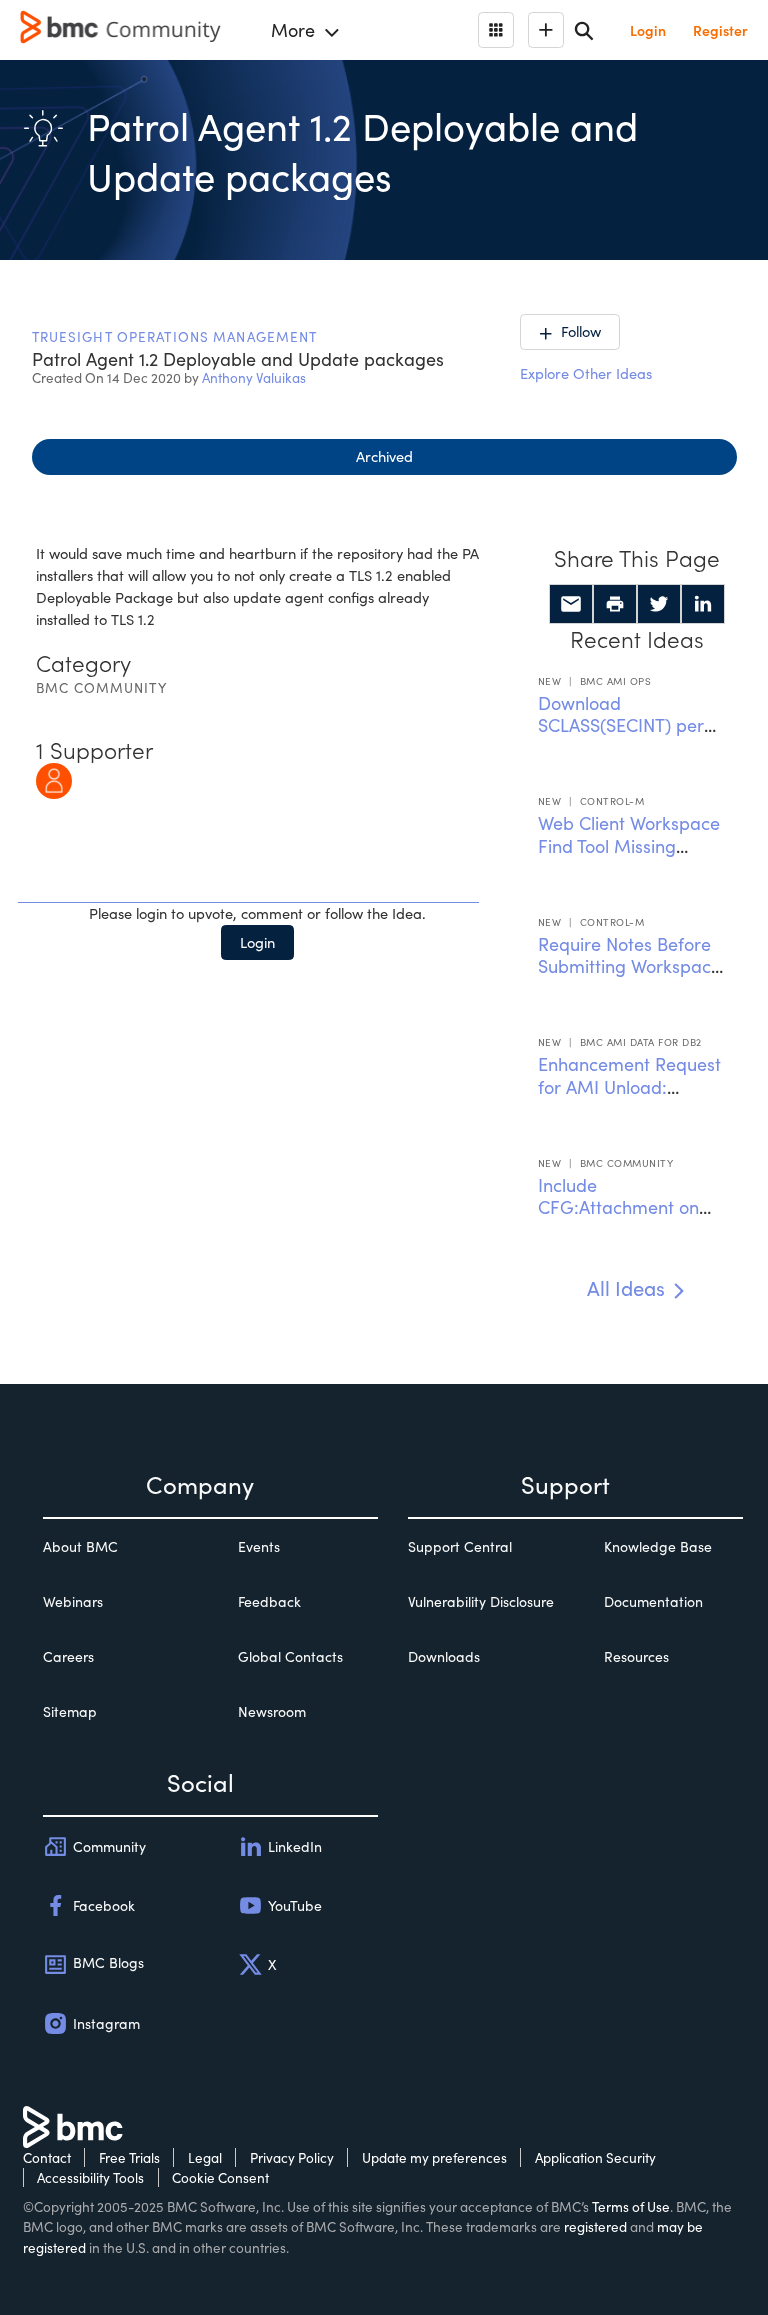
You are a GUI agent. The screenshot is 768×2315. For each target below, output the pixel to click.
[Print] (615, 604)
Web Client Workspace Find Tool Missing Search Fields (629, 845)
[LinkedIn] (703, 604)
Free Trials (129, 2157)
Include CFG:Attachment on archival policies (618, 1207)
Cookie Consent (220, 2177)
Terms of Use (631, 2206)
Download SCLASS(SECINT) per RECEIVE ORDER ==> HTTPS (623, 737)
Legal (205, 2157)
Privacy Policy (292, 2157)
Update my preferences (434, 2157)
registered (595, 2226)
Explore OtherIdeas (586, 373)
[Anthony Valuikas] (54, 778)
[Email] (571, 604)
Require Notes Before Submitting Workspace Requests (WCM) (629, 966)
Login (257, 942)
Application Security (595, 2157)
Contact (47, 2157)
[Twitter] (659, 604)
